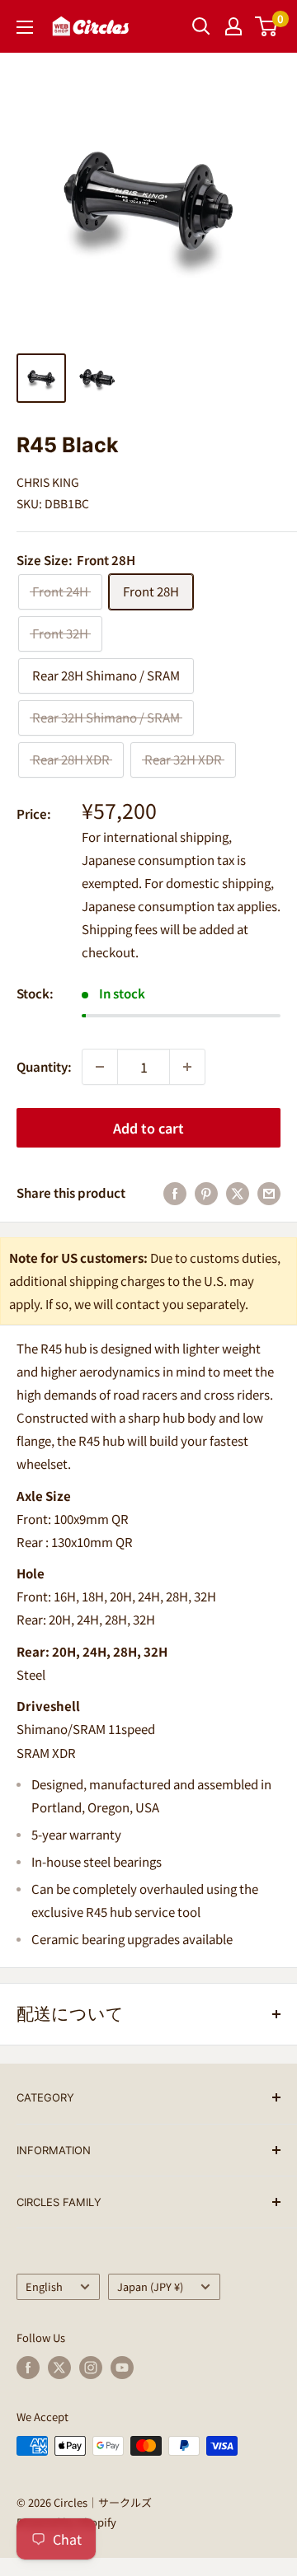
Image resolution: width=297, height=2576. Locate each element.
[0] (267, 26)
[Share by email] (269, 1193)
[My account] (233, 26)
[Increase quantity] (187, 1067)
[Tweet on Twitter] (238, 1193)
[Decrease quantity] (100, 1067)
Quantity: (44, 1066)
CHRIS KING (48, 482)
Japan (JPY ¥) (150, 2286)
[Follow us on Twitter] (59, 2368)
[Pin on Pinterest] (206, 1193)
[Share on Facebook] (175, 1193)
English (44, 2286)
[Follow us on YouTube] (122, 2368)
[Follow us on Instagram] (91, 2368)
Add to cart (148, 1128)
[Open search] (201, 26)
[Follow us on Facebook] (28, 2368)
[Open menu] (25, 27)
